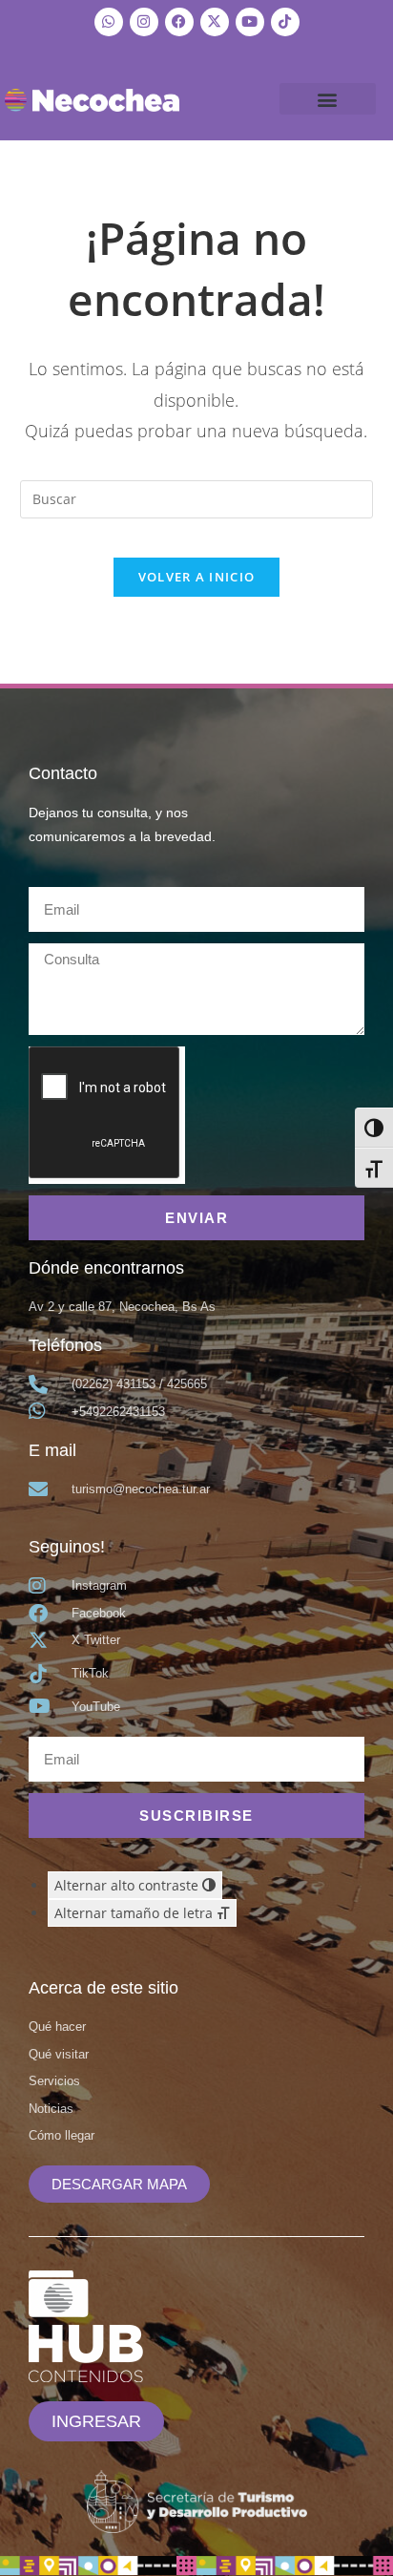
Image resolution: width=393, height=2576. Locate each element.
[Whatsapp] (109, 22)
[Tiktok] (285, 22)
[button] (328, 99)
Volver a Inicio (197, 577)
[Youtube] (250, 22)
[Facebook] (179, 22)
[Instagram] (144, 22)
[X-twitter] (215, 22)
